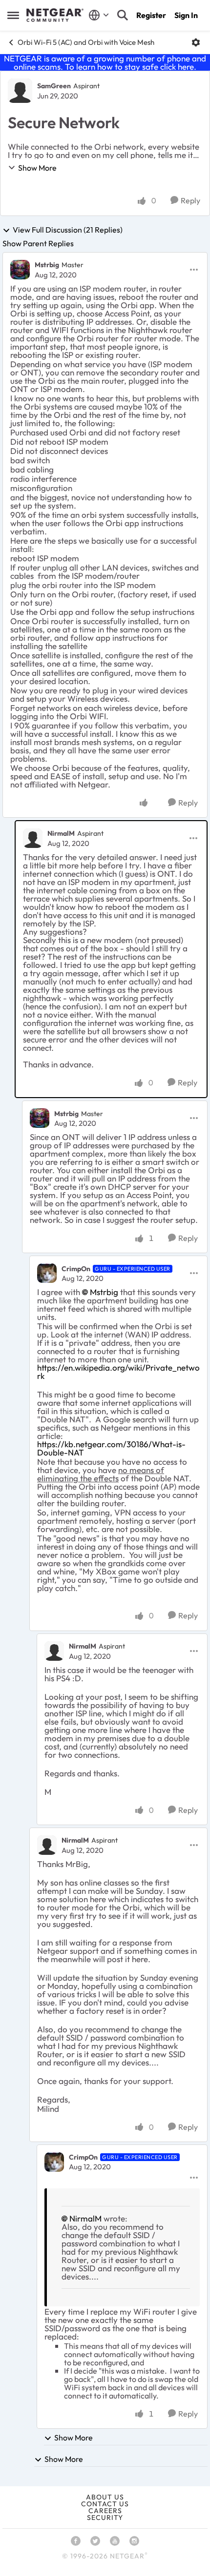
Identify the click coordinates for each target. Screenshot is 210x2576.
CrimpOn (76, 1269)
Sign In (186, 15)
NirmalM (61, 833)
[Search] (123, 15)
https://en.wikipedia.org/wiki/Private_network (118, 1372)
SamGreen (54, 86)
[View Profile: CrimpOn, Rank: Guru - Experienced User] (47, 1273)
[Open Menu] (196, 42)
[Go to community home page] (55, 15)
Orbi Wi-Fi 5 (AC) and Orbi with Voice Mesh (86, 42)
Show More (37, 168)
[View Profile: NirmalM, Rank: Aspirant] (33, 838)
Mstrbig (47, 265)
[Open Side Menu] (13, 15)
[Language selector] (99, 15)
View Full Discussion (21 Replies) (68, 230)
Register (151, 15)
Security (105, 2517)
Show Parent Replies (38, 243)
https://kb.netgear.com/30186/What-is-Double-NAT (111, 1448)
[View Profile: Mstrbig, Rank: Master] (20, 270)
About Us (105, 2497)
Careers (105, 2511)
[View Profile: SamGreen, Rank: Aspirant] (20, 91)
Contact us (105, 2504)
